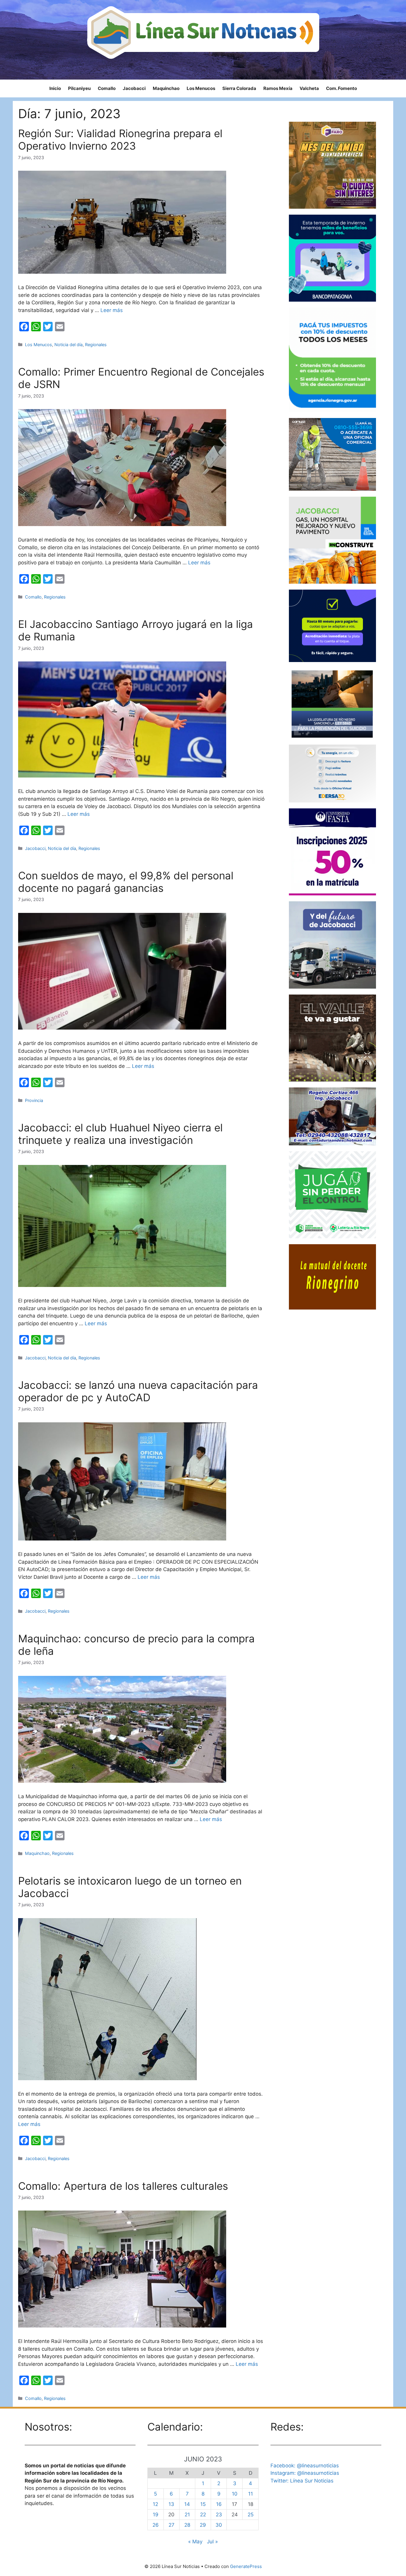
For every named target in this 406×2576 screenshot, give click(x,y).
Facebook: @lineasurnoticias (305, 2466)
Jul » (212, 2542)
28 (187, 2525)
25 (251, 2515)
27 (171, 2525)
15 (203, 2504)
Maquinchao (166, 88)
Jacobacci (134, 88)
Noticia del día (69, 345)
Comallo (107, 88)
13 (171, 2504)
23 (219, 2515)
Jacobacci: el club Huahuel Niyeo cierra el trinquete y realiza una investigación (120, 1134)
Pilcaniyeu (79, 88)
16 (219, 2504)
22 (203, 2515)
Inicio (55, 88)
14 (187, 2504)
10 (235, 2494)
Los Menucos (201, 88)
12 (155, 2504)
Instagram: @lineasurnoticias (305, 2473)
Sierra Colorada (239, 88)
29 (203, 2525)
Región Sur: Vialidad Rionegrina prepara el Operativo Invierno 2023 (120, 140)
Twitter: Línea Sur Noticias (302, 2481)
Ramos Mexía (278, 88)
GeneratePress (246, 2566)
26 (156, 2525)
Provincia (34, 1100)
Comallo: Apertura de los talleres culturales (123, 2186)
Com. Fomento (342, 88)
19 (156, 2515)
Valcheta (309, 88)
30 (219, 2525)
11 (251, 2494)
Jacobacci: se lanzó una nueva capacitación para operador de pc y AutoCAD (138, 1391)
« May (195, 2542)
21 (187, 2515)
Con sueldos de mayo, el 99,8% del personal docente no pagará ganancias (126, 882)
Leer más (112, 310)
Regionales (96, 345)
